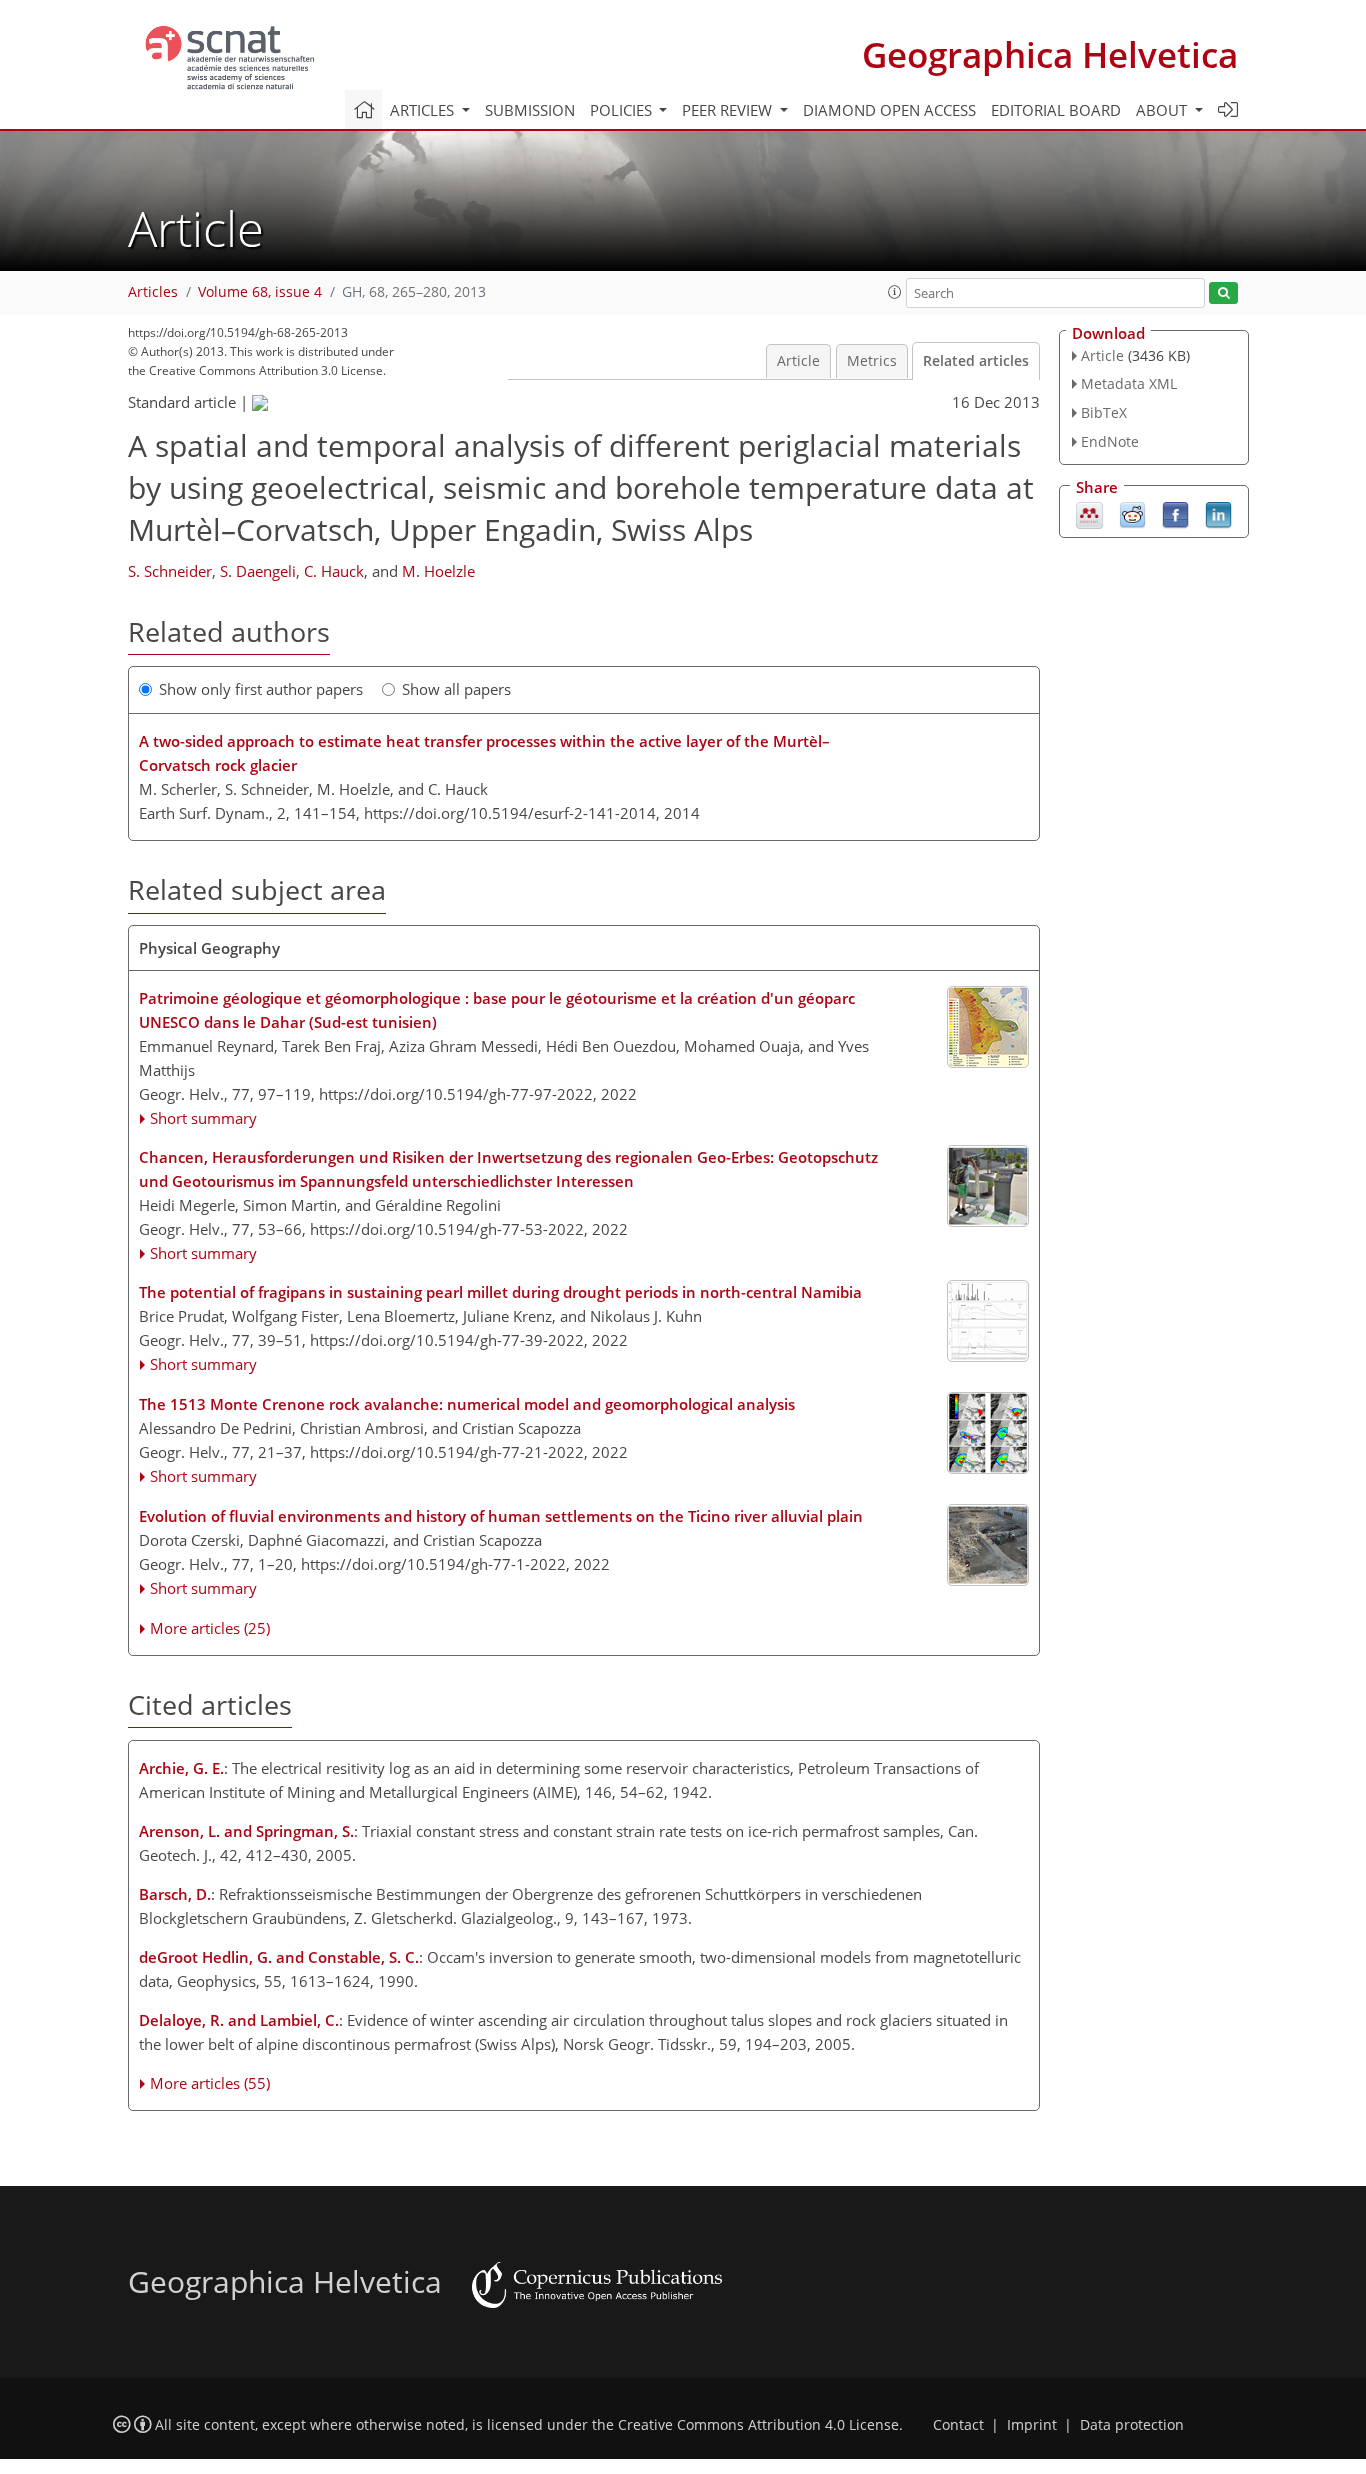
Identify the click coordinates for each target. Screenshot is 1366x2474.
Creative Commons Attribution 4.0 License (758, 2425)
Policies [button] (623, 110)
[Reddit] (1132, 513)
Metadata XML (1129, 383)
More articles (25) (210, 1628)
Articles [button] (424, 110)
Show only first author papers (261, 689)
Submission (530, 110)
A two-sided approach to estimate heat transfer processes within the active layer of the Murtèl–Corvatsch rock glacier (484, 753)
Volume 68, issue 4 (260, 292)
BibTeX (1104, 412)
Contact (958, 2425)
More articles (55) (210, 2083)
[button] (895, 292)
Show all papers (456, 689)
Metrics (872, 361)
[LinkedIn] (1218, 513)
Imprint (1032, 2425)
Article (798, 361)
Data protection (1132, 2425)
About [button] (1163, 110)
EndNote (1110, 441)
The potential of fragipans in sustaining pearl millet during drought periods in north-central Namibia (500, 1292)
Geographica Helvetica (1050, 54)
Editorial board (1056, 110)
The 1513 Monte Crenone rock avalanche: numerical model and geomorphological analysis (467, 1404)
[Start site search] (1223, 293)
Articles (153, 292)
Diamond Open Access (889, 110)
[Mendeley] (1089, 513)
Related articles (976, 361)
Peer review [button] (729, 110)
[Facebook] (1175, 513)
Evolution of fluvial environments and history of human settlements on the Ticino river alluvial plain (501, 1516)
